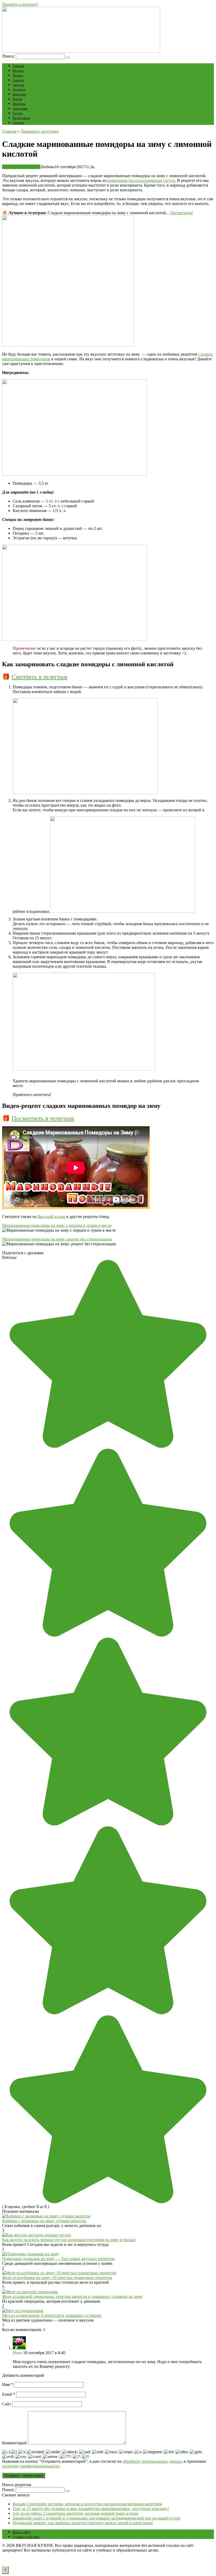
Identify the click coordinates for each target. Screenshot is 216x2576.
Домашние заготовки (21, 167)
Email (9, 2394)
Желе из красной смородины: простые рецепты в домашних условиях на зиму (72, 2296)
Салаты (18, 80)
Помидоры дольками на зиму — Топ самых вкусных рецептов (58, 2259)
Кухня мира (21, 118)
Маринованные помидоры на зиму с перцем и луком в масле (57, 1225)
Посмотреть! (181, 213)
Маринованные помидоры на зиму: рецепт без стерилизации (57, 1239)
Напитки (19, 104)
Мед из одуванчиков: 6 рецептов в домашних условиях (52, 2315)
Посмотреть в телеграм (43, 1118)
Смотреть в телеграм (40, 677)
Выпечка (19, 94)
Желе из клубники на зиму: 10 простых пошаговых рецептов (57, 2278)
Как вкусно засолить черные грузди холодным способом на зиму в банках (69, 2240)
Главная (18, 66)
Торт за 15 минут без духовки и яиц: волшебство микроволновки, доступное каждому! (91, 2509)
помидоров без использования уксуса (141, 180)
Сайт (7, 2404)
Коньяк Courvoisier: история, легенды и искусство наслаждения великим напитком (87, 2504)
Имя (8, 2385)
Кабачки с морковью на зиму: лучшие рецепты (44, 2221)
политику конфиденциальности (31, 2466)
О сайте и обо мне (26, 2537)
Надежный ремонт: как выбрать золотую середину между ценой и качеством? (83, 2523)
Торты (17, 99)
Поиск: (9, 56)
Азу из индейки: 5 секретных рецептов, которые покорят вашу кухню (75, 2513)
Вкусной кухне (52, 1217)
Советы (18, 123)
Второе (18, 71)
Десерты (19, 89)
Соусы (18, 113)
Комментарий (14, 2443)
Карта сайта (22, 2532)
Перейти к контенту (20, 4)
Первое (18, 75)
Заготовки (20, 108)
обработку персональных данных (153, 2461)
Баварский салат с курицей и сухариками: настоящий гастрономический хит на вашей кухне (97, 2518)
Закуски (19, 85)
